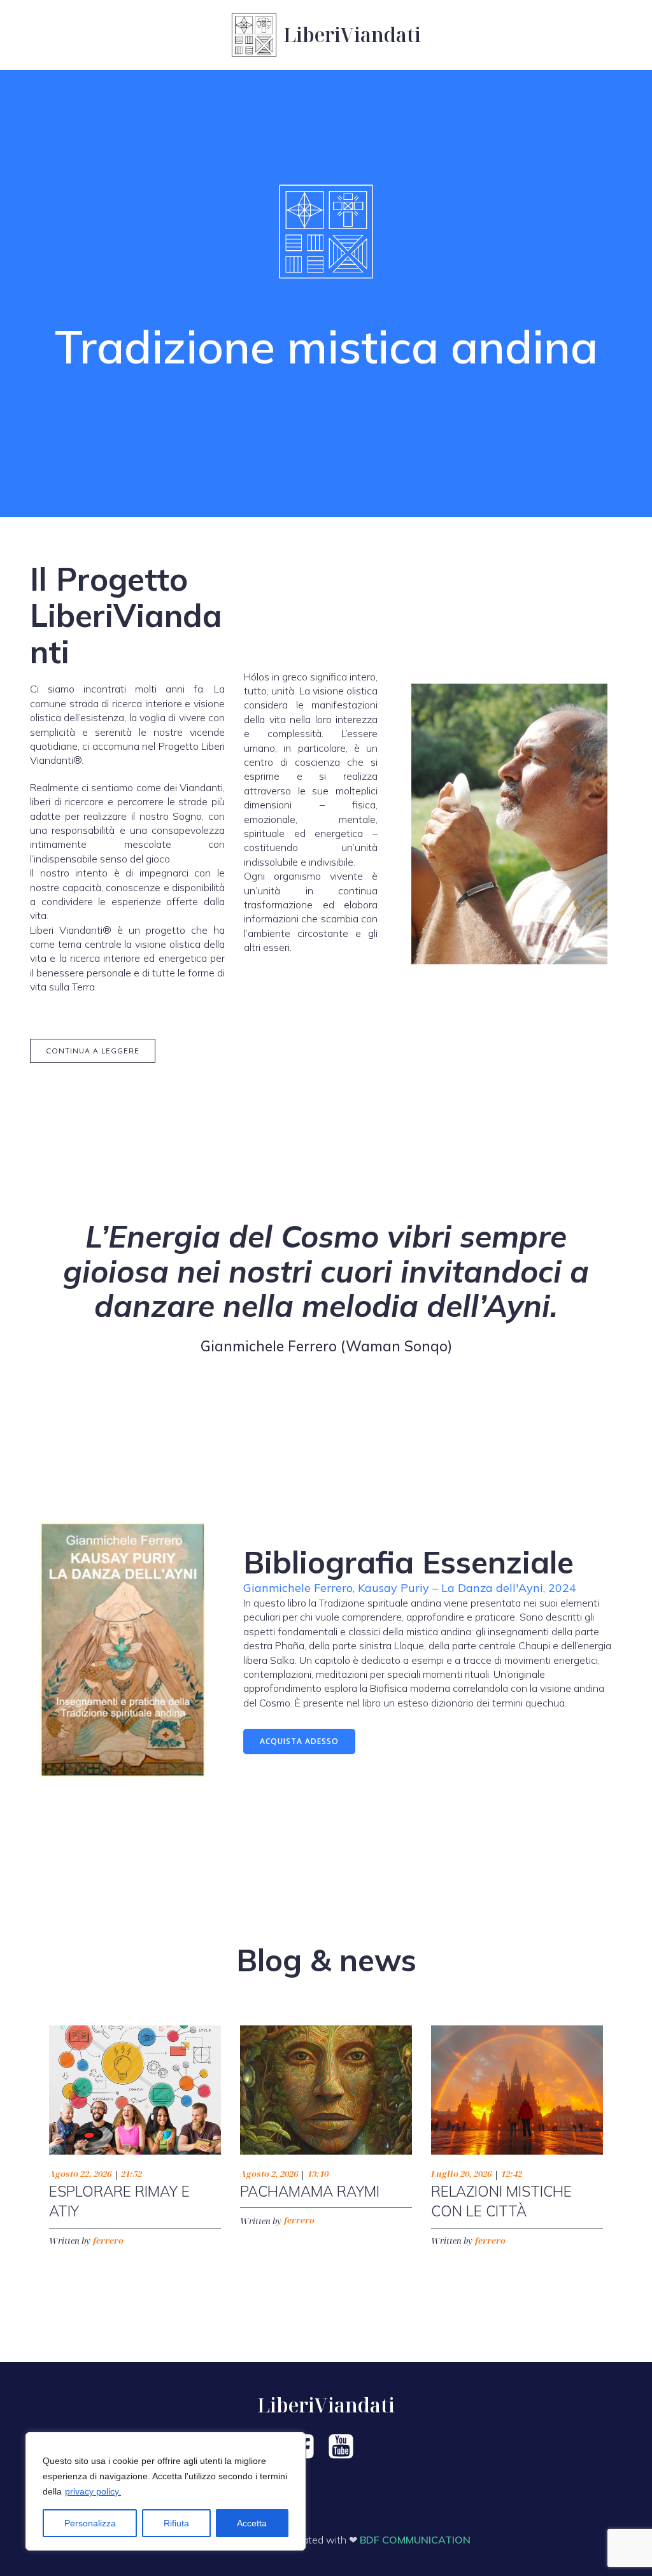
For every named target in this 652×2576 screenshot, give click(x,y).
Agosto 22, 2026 (80, 2174)
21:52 (131, 2174)
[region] (166, 2491)
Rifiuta (176, 2523)
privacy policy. (93, 2491)
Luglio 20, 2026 (461, 2174)
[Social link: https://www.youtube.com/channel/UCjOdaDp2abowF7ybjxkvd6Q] (346, 2447)
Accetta (252, 2523)
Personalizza (90, 2523)
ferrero (108, 2241)
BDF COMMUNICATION (415, 2540)
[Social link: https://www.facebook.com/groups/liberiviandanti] (306, 2447)
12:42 (512, 2174)
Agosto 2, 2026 (269, 2174)
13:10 (318, 2174)
